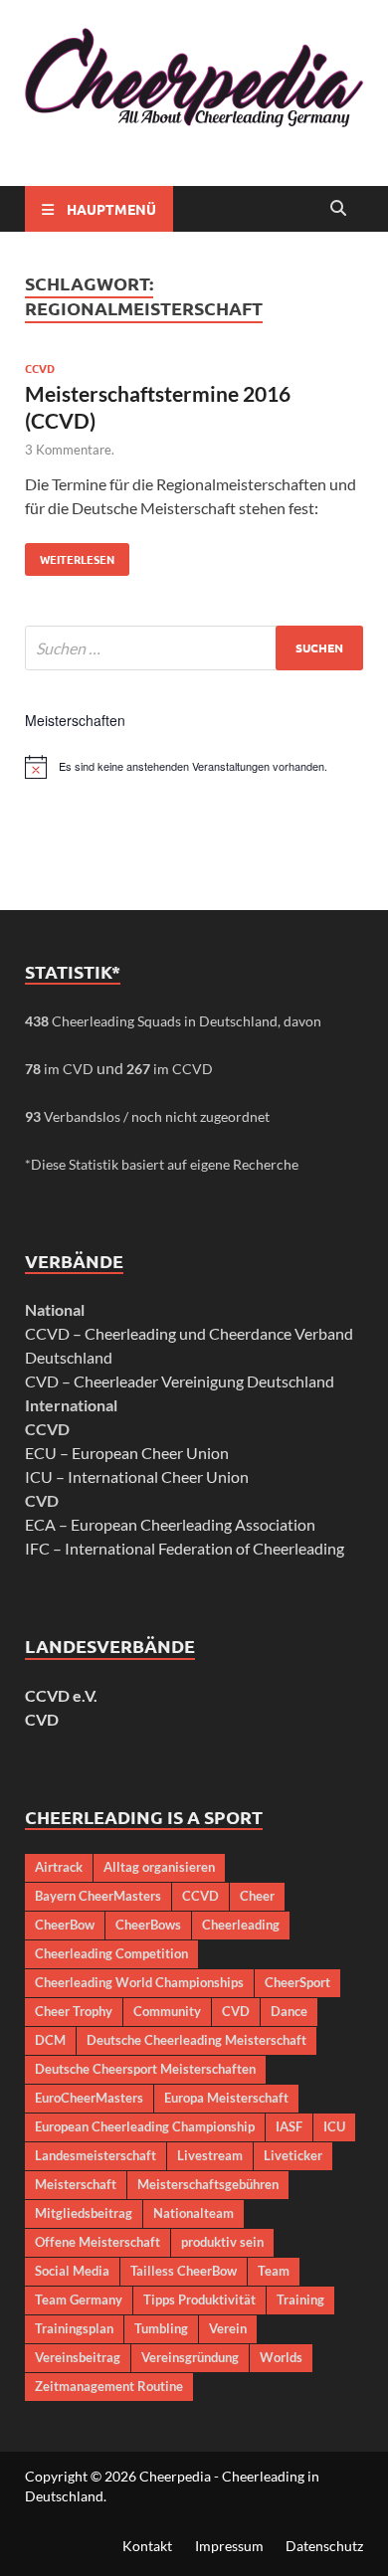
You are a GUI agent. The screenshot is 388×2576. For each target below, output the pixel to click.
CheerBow (65, 1925)
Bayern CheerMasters (98, 1896)
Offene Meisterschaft (97, 2242)
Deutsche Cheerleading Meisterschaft (196, 2040)
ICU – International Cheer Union (137, 1476)
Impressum (229, 2546)
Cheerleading (241, 1925)
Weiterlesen (70, 555)
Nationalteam (194, 2213)
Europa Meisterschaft (226, 2098)
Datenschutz (324, 2546)
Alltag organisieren (159, 1867)
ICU (334, 2126)
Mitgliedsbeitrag (84, 2213)
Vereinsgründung (190, 2357)
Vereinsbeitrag (78, 2357)
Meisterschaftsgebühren (208, 2184)
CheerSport (297, 1982)
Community (167, 2011)
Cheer (257, 1896)
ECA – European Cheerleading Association (170, 1524)
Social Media (72, 2271)
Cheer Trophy (74, 2011)
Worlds (281, 2357)
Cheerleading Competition (111, 1953)
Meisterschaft (76, 2184)
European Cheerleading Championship (145, 2126)
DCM (50, 2040)
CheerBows (148, 1925)
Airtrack (59, 1867)
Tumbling (161, 2328)
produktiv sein (222, 2242)
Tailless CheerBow (184, 2271)
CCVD (40, 368)
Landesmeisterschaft (96, 2155)
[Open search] (338, 209)
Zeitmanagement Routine (109, 2386)
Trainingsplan (74, 2328)
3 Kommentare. (70, 450)
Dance (289, 2011)
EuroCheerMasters (89, 2098)
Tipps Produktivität (199, 2300)
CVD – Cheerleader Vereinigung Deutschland (180, 1381)
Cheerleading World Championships (139, 1982)
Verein (228, 2328)
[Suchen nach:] (194, 648)
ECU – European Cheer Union (127, 1453)
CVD (42, 1719)
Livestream (210, 2155)
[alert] (194, 767)
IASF (289, 2126)
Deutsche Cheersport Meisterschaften (145, 2069)
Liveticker (293, 2155)
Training (300, 2300)
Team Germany (79, 2300)
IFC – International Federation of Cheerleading (185, 1548)
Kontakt (147, 2546)
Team (274, 2271)
